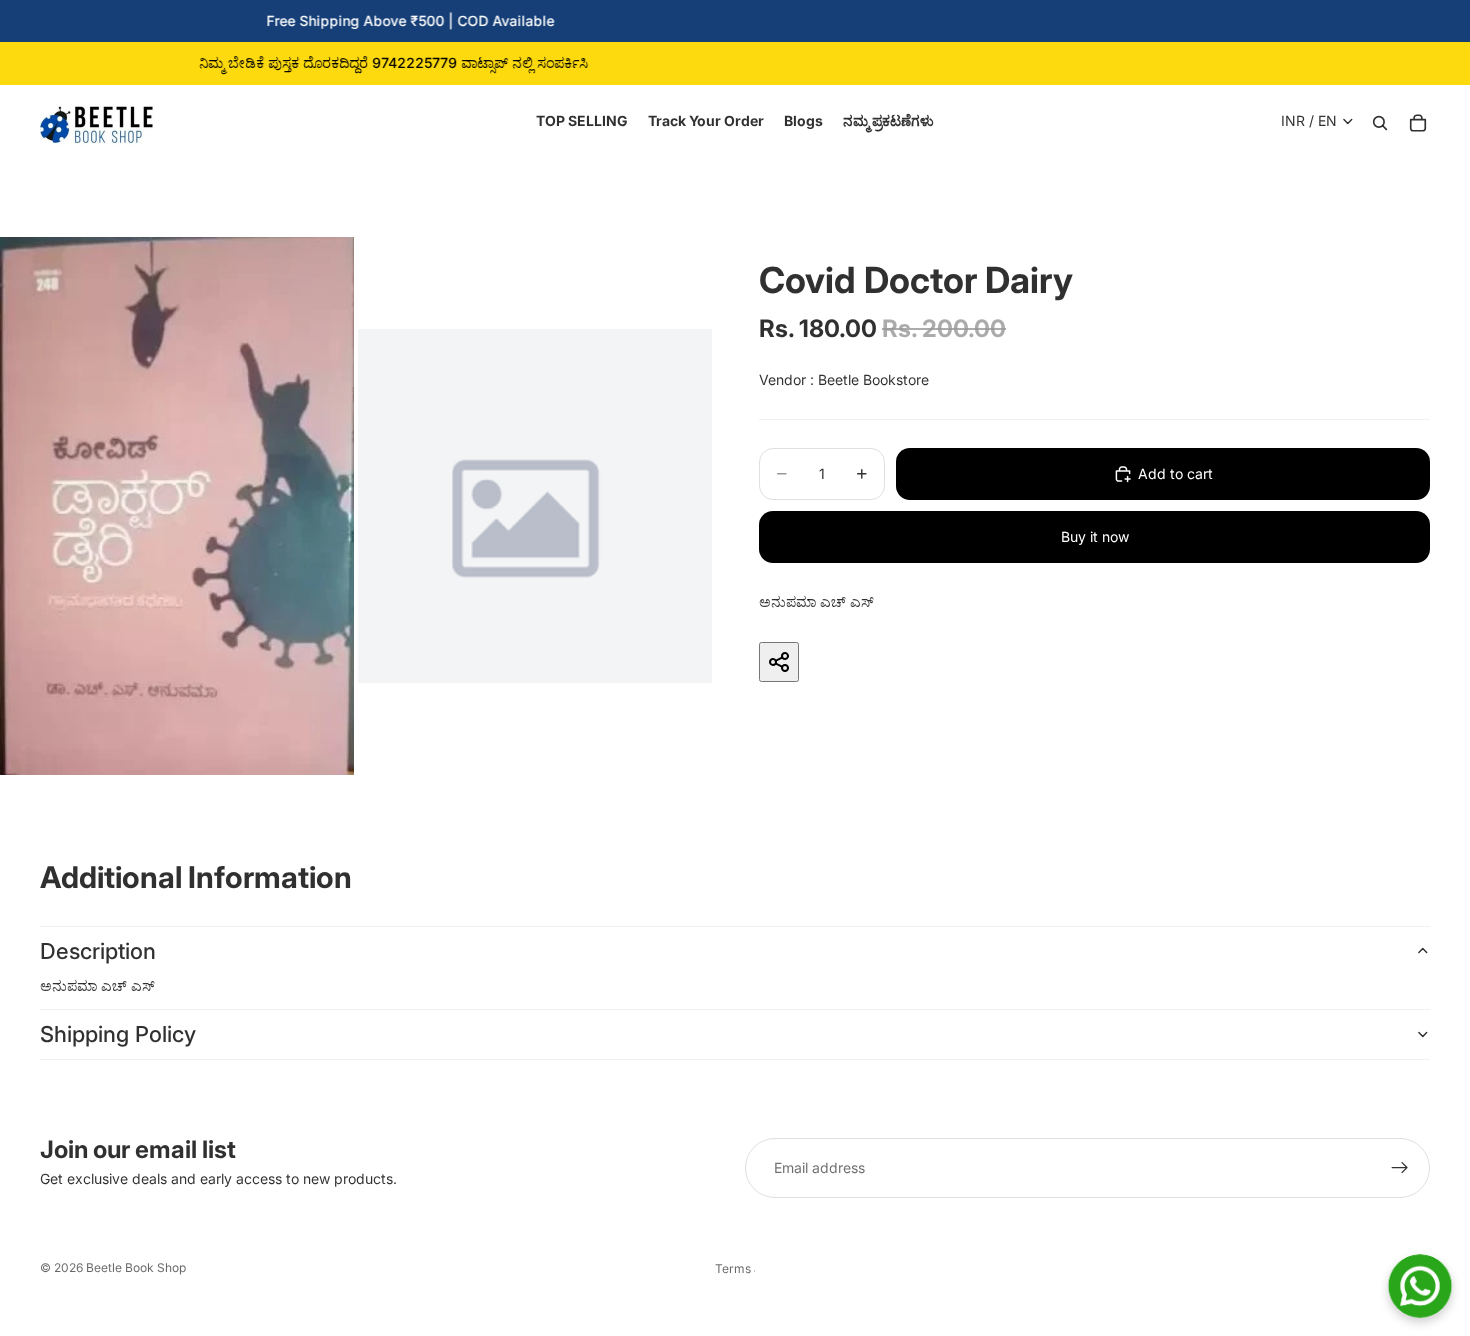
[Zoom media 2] (535, 505)
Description (98, 951)
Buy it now (1095, 536)
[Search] (1380, 121)
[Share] (779, 662)
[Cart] (1418, 121)
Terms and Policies (735, 1268)
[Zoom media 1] (177, 505)
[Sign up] (1400, 1168)
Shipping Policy (118, 1034)
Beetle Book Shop (136, 1267)
